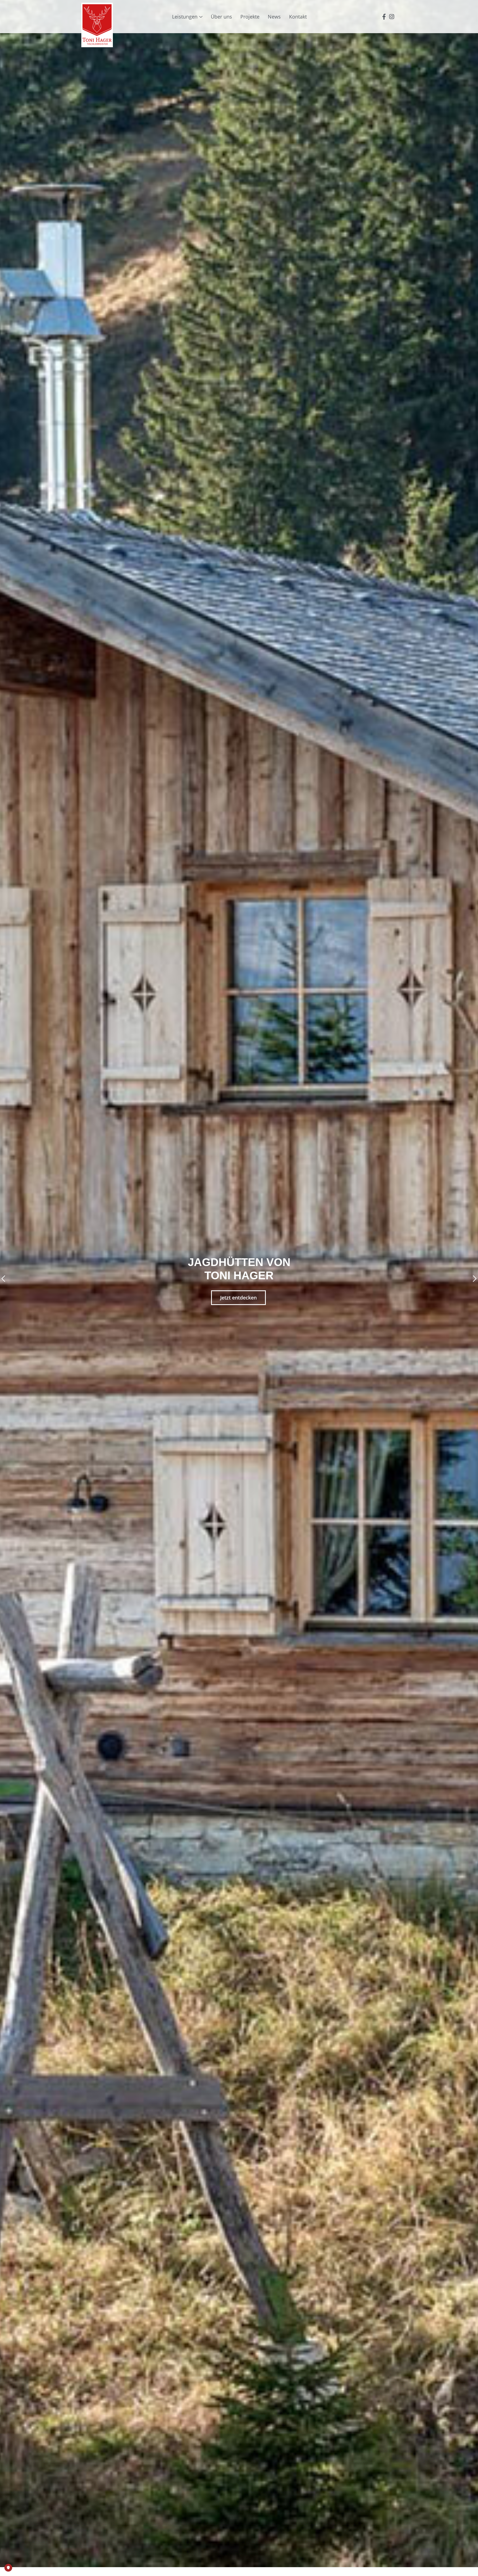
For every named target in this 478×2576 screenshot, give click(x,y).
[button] (3, 1279)
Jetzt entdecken (238, 1298)
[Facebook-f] (384, 17)
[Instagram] (392, 17)
